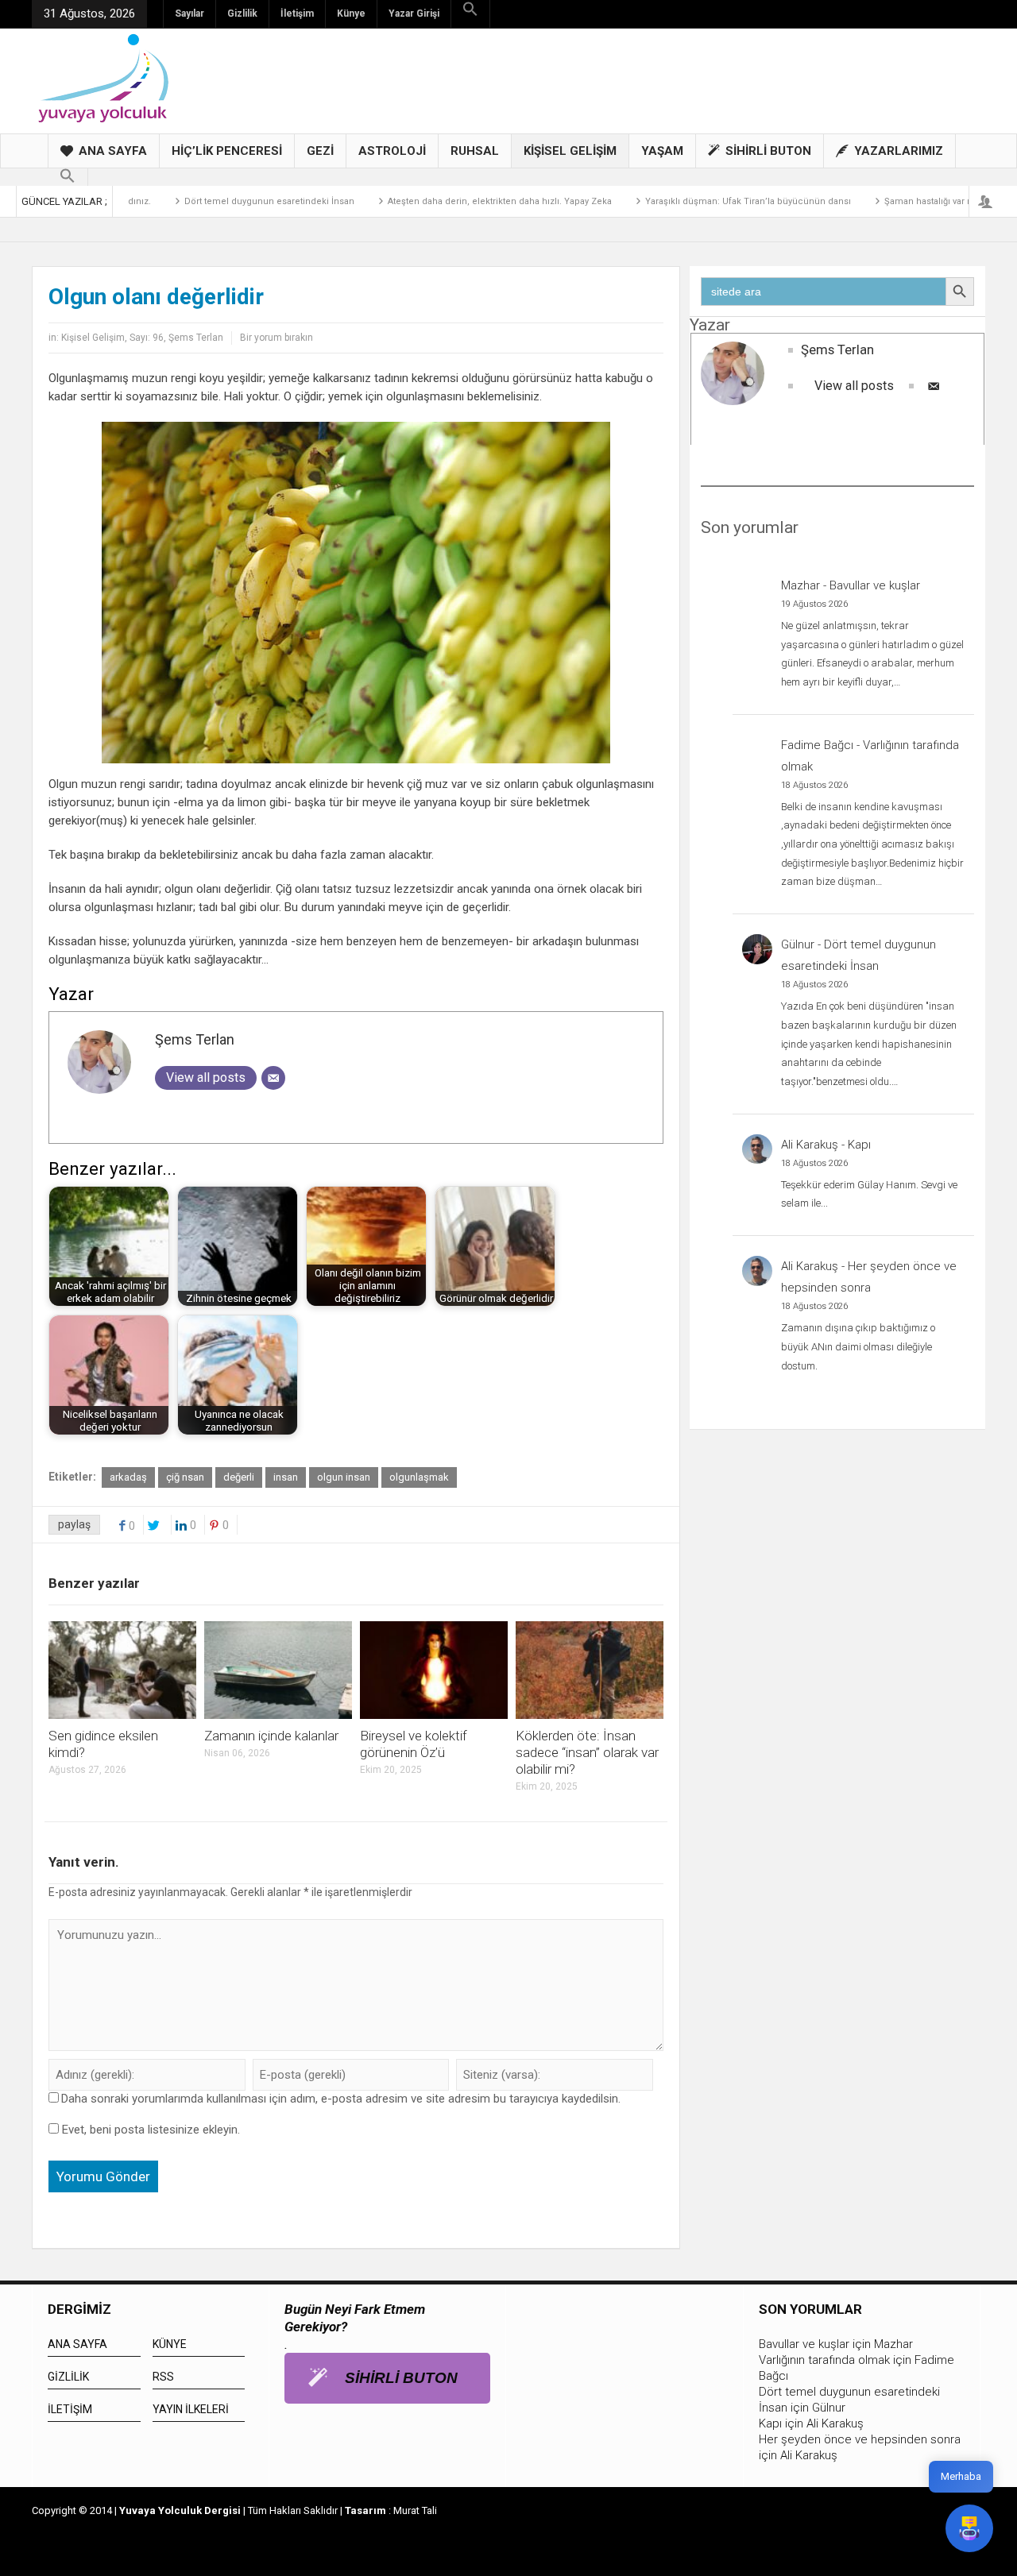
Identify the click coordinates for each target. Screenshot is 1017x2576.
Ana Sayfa (113, 151)
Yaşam (662, 151)
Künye (351, 14)
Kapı (859, 1145)
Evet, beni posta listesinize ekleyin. (149, 2130)
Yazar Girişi (414, 14)
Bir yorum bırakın (276, 338)
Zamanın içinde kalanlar (271, 1736)
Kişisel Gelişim (570, 151)
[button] (470, 10)
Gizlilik (242, 14)
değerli (239, 1477)
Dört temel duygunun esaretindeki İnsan (223, 201)
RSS (163, 2377)
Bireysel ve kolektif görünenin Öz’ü (414, 1744)
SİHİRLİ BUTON (768, 151)
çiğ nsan (185, 1477)
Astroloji (392, 151)
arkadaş (128, 1477)
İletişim (297, 14)
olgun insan (344, 1477)
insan (286, 1477)
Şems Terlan (196, 338)
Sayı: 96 (147, 338)
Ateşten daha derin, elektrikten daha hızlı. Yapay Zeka (454, 201)
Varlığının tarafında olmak (824, 2360)
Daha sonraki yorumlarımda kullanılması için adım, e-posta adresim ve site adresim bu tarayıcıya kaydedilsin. (341, 2099)
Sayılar (189, 14)
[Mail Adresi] (273, 1078)
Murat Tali (415, 2510)
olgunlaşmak (419, 1477)
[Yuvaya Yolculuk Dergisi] (103, 77)
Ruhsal (475, 151)
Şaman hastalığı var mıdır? (893, 201)
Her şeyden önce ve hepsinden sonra (860, 2439)
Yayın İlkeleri (191, 2409)
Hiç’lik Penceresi (227, 151)
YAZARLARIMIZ (899, 151)
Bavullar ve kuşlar (875, 585)
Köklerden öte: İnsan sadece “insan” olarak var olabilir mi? (587, 1752)
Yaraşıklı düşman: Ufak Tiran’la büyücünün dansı (702, 201)
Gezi (320, 151)
